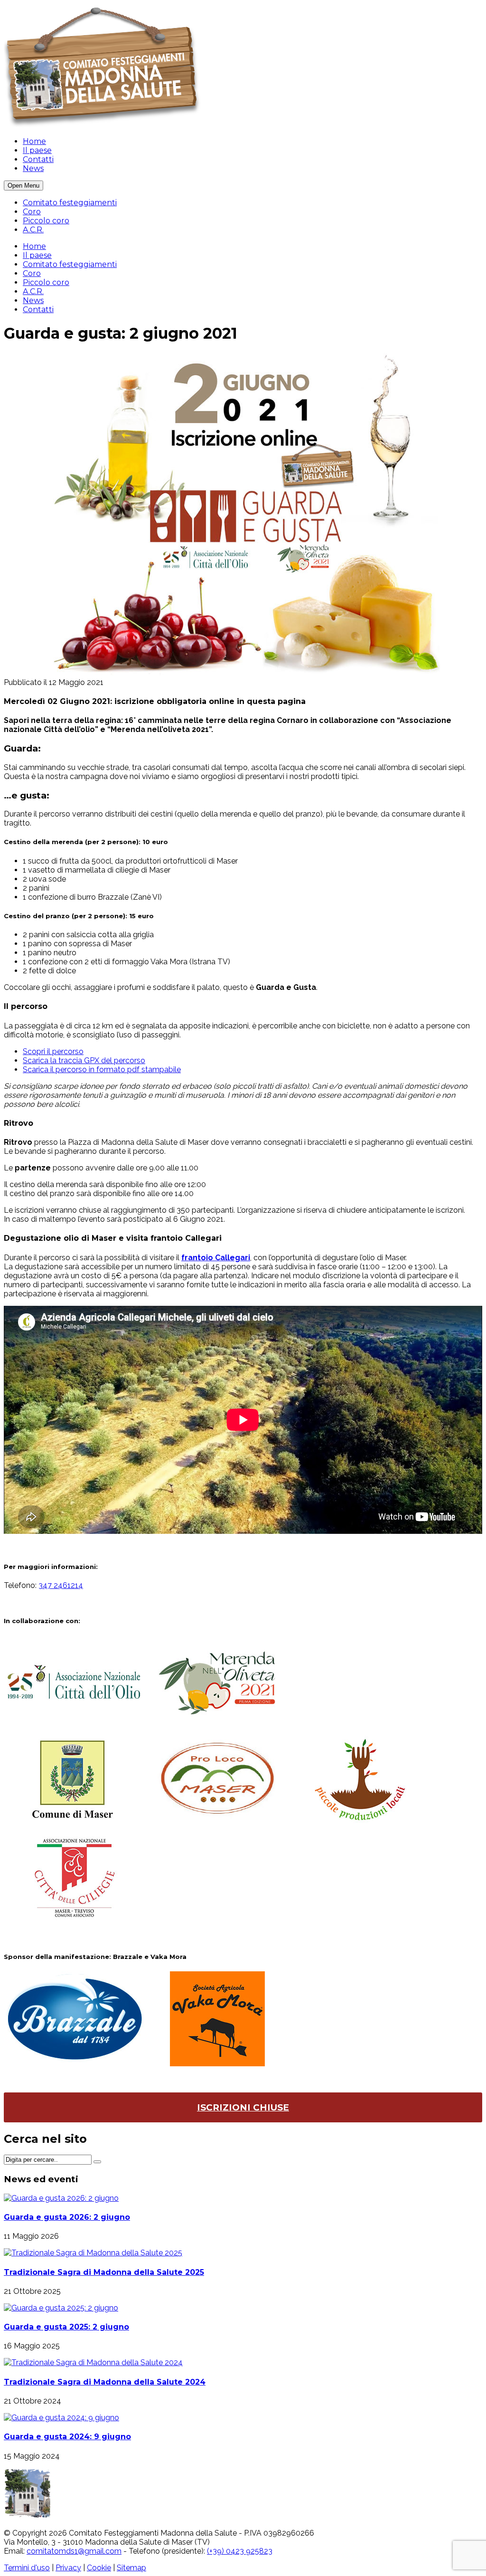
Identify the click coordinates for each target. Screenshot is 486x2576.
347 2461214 (61, 1585)
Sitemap (131, 2568)
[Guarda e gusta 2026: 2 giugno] (61, 2198)
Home (34, 141)
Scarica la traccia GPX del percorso (84, 1060)
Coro (32, 212)
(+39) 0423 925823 (240, 2551)
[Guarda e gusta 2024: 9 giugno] (61, 2418)
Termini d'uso (27, 2568)
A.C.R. (33, 230)
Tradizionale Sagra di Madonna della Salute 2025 (104, 2272)
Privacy (68, 2568)
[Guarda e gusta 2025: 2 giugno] (61, 2308)
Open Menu (23, 185)
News (33, 168)
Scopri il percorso (53, 1051)
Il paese (37, 150)
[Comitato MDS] (107, 125)
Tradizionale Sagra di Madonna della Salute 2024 (105, 2382)
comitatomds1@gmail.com (74, 2551)
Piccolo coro (46, 221)
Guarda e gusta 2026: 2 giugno (67, 2217)
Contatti (38, 159)
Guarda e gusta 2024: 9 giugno (67, 2437)
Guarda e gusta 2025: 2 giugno (66, 2327)
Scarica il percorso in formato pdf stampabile (102, 1069)
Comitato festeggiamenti (70, 203)
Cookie (99, 2568)
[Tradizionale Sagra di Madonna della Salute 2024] (93, 2362)
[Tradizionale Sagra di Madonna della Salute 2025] (93, 2253)
